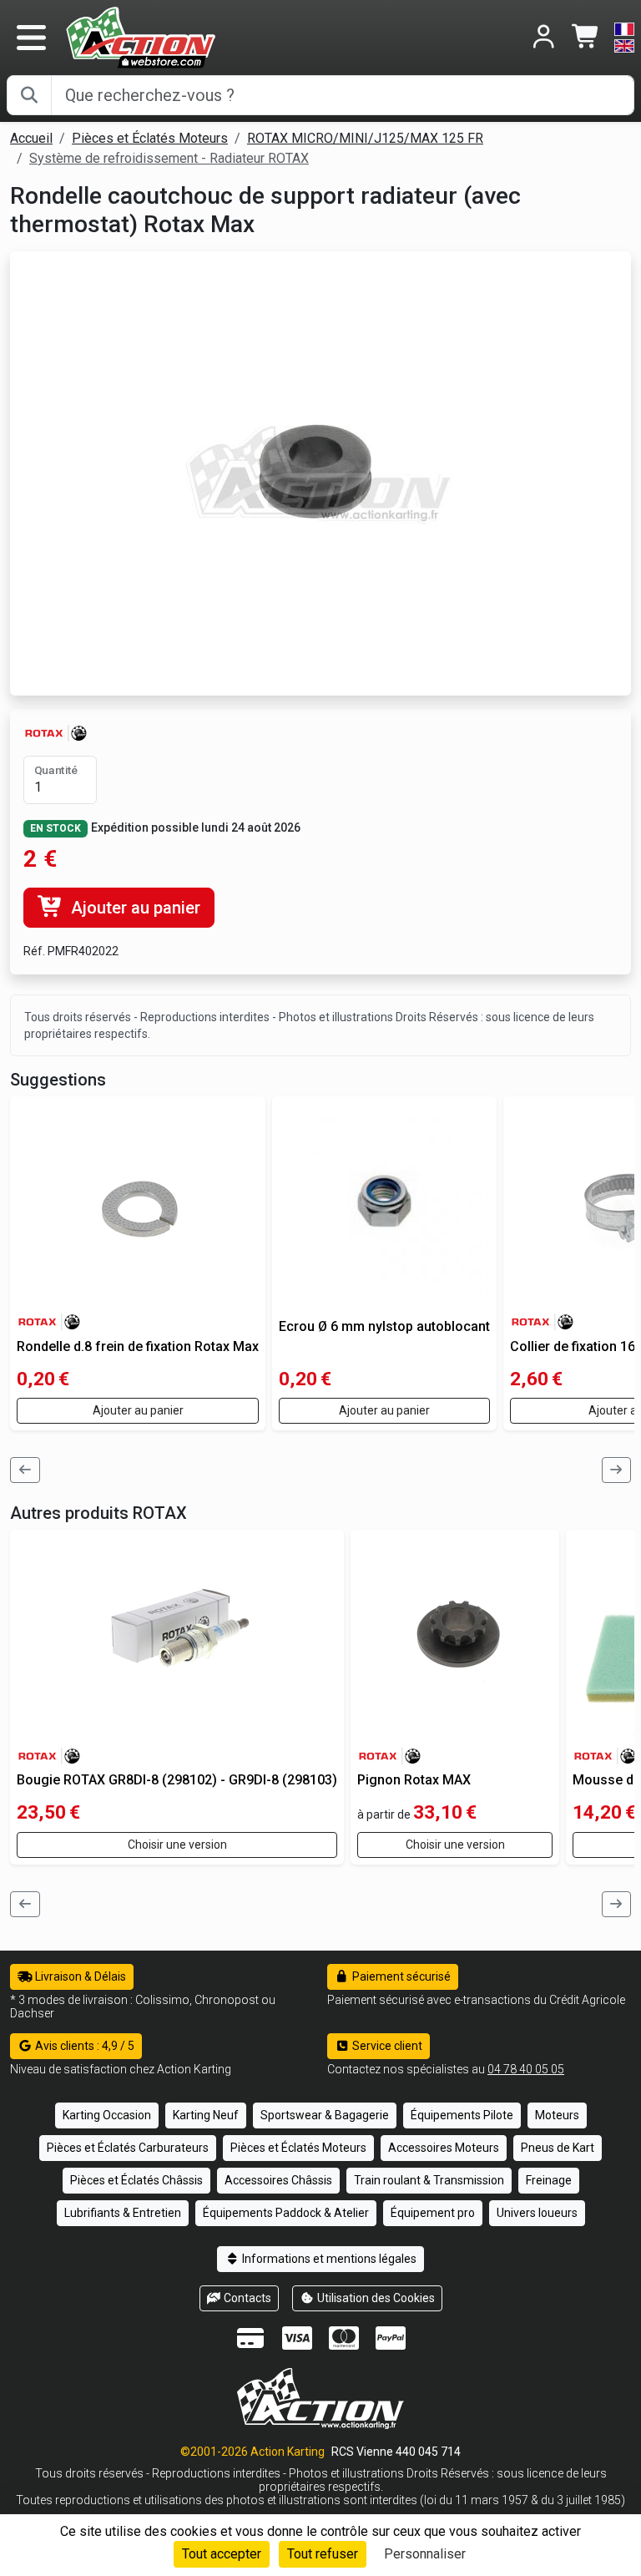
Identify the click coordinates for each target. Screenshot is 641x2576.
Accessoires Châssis (278, 2180)
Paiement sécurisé (400, 1976)
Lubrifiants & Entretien (123, 2213)
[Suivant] (617, 1470)
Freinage (549, 2180)
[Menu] (31, 38)
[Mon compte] (544, 38)
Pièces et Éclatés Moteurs (150, 138)
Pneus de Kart (558, 2148)
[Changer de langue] (624, 38)
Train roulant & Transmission (429, 2180)
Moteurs (557, 2115)
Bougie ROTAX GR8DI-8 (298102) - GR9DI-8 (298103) (177, 1780)
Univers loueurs (537, 2213)
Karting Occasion (107, 2115)
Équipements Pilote (462, 2115)
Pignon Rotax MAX (414, 1780)
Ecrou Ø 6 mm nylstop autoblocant (384, 1326)
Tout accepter (222, 2554)
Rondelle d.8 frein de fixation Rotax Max (138, 1346)
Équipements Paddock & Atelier (286, 2213)
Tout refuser (323, 2554)
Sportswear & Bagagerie (325, 2115)
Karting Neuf (206, 2115)
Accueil (31, 138)
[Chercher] (29, 95)
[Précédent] (25, 1470)
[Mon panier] (586, 38)
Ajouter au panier (134, 908)
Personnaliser (425, 2554)
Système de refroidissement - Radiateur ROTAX (169, 158)
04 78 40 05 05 (526, 2069)
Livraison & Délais (79, 1976)
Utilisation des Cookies (375, 2298)
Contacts (246, 2298)
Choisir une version (177, 1845)
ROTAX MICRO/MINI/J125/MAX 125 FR (365, 138)
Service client (386, 2046)
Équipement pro (433, 2213)
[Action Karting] (141, 36)
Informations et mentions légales (328, 2259)
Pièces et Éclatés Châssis (136, 2180)
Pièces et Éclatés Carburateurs (128, 2148)
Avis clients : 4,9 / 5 (83, 2046)
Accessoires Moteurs (444, 2148)
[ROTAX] (56, 732)
